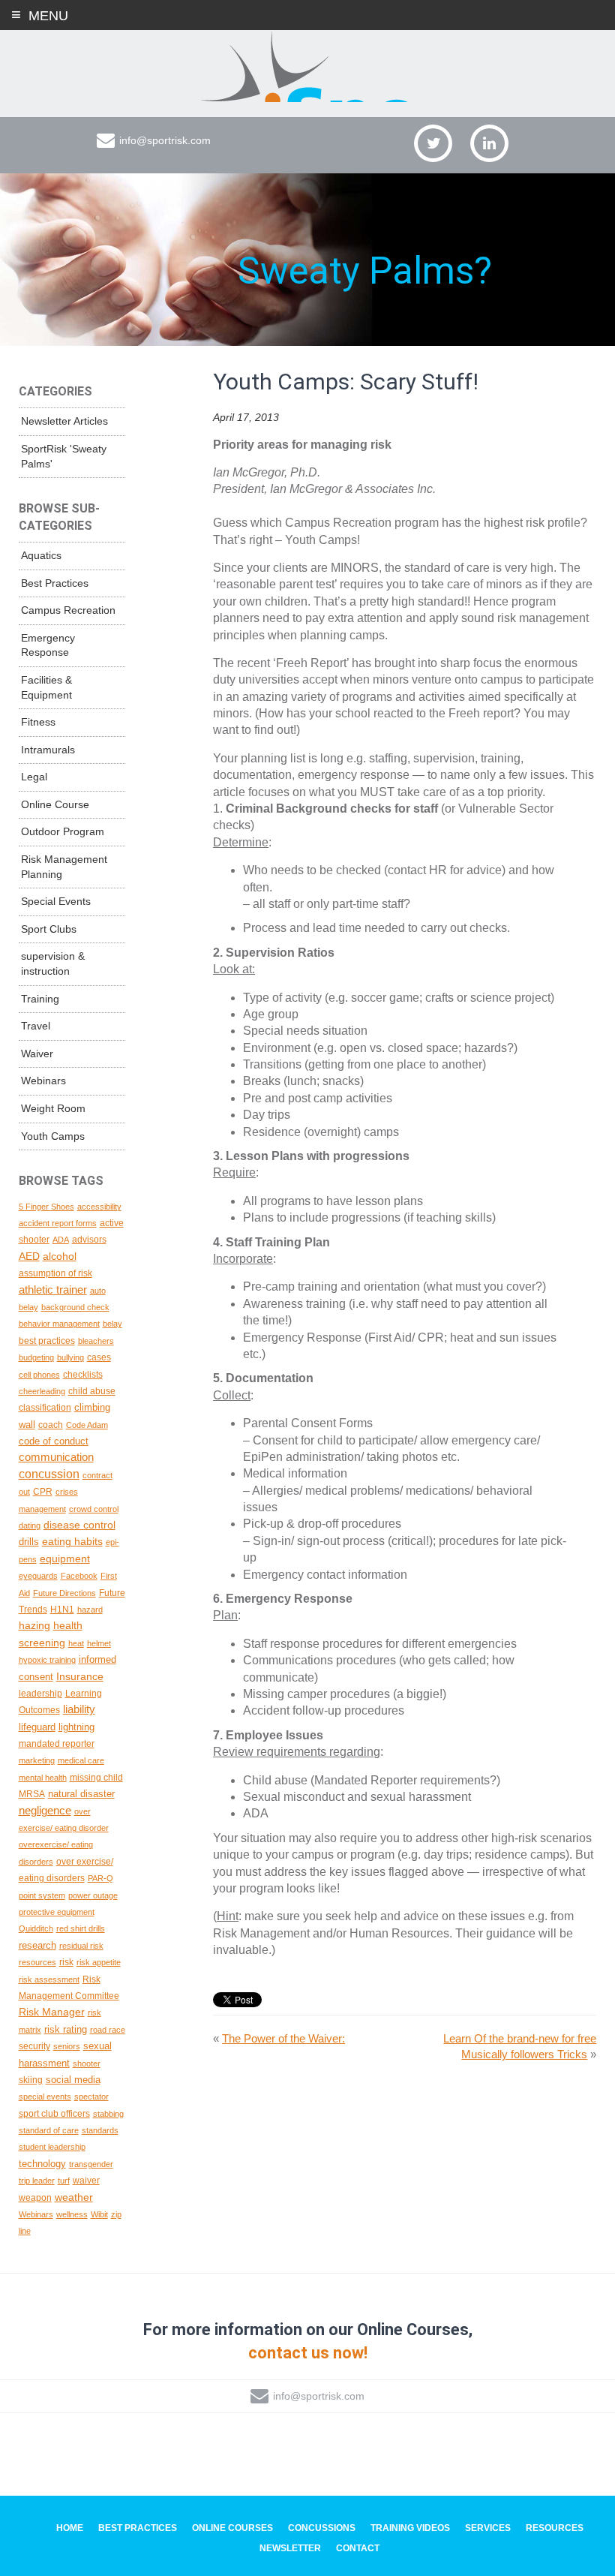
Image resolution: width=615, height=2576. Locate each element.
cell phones (39, 1375)
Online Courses (232, 2528)
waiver (86, 2180)
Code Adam (87, 1425)
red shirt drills (81, 1928)
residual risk (81, 1946)
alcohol (60, 1256)
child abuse (92, 1391)
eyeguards (38, 1576)
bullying (70, 1357)
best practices (47, 1341)
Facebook (79, 1576)
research (37, 1945)
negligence (45, 1811)
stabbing (108, 2114)
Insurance (80, 1676)
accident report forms (58, 1223)
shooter (87, 2064)
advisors (89, 1239)
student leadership (52, 2147)
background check (75, 1307)
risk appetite (99, 1962)
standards (100, 2130)
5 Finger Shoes (46, 1207)
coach (51, 1425)
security (34, 2046)
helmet (99, 1643)
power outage (93, 1895)
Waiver (37, 1054)
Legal (34, 777)
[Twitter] (433, 143)
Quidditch (36, 1928)
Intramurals (48, 750)
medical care (81, 1760)
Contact (358, 2548)
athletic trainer (53, 1290)
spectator (91, 2097)
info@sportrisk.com (165, 140)
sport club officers (54, 2114)
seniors (67, 2046)
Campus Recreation (68, 610)
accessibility (99, 1207)
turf (64, 2181)
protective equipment (57, 1912)
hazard (90, 1610)
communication (56, 1457)
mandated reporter (57, 1743)
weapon (35, 2197)
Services (488, 2528)
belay (112, 1324)
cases (99, 1357)
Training (40, 999)
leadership (40, 1694)
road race (108, 2030)
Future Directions (64, 1593)
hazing (34, 1625)
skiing (31, 2080)
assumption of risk (55, 1273)
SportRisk (307, 67)
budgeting (36, 1357)
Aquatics (41, 555)
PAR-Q (100, 1878)
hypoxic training (47, 1660)
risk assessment (49, 1979)
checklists (83, 1374)
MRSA (32, 1794)
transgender (91, 2164)
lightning (76, 1727)
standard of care (49, 2130)
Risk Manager (52, 2012)
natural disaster (81, 1794)
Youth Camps (53, 1136)
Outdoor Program (63, 831)
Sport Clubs (49, 929)
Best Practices (55, 583)
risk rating (66, 2029)
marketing (37, 1760)
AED (29, 1256)
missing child (96, 1777)
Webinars (43, 1081)
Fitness (38, 722)
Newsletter (290, 2548)
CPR (43, 1491)
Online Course (55, 804)
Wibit (99, 2214)
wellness (72, 2214)
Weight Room (53, 1108)
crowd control (94, 1509)
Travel (36, 1026)
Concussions (322, 2528)
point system (42, 1895)
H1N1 (62, 1609)
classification (45, 1407)
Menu (48, 16)
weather (74, 2197)
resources (37, 1962)
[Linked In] (489, 143)
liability (79, 1709)
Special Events (56, 901)
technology (42, 2164)
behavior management (59, 1324)
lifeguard (37, 1727)
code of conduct (54, 1441)
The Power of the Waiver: (283, 2038)
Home (70, 2528)
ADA (61, 1240)
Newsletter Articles (64, 421)
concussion (49, 1474)
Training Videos (410, 2528)
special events (45, 2097)
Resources (555, 2528)
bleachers (96, 1341)
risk (66, 1962)
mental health (43, 1778)
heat (76, 1643)
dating (30, 1525)
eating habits (72, 1541)
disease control (79, 1525)
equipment (65, 1559)
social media (73, 2080)
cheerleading (42, 1391)
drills (29, 1542)
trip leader (37, 2181)
